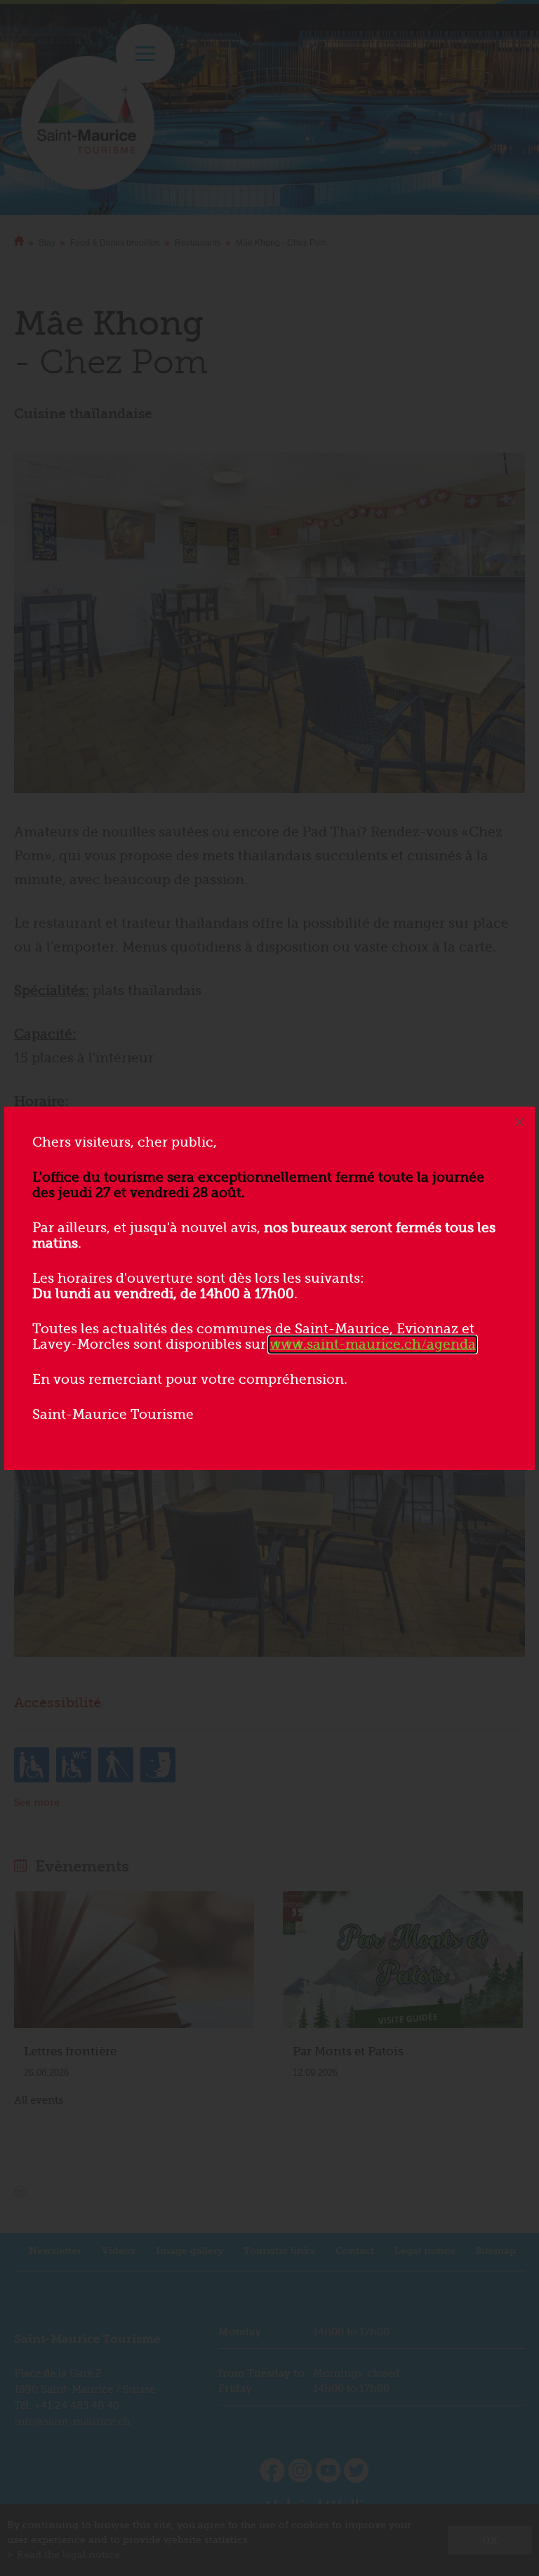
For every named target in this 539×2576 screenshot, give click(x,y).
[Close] (519, 1122)
